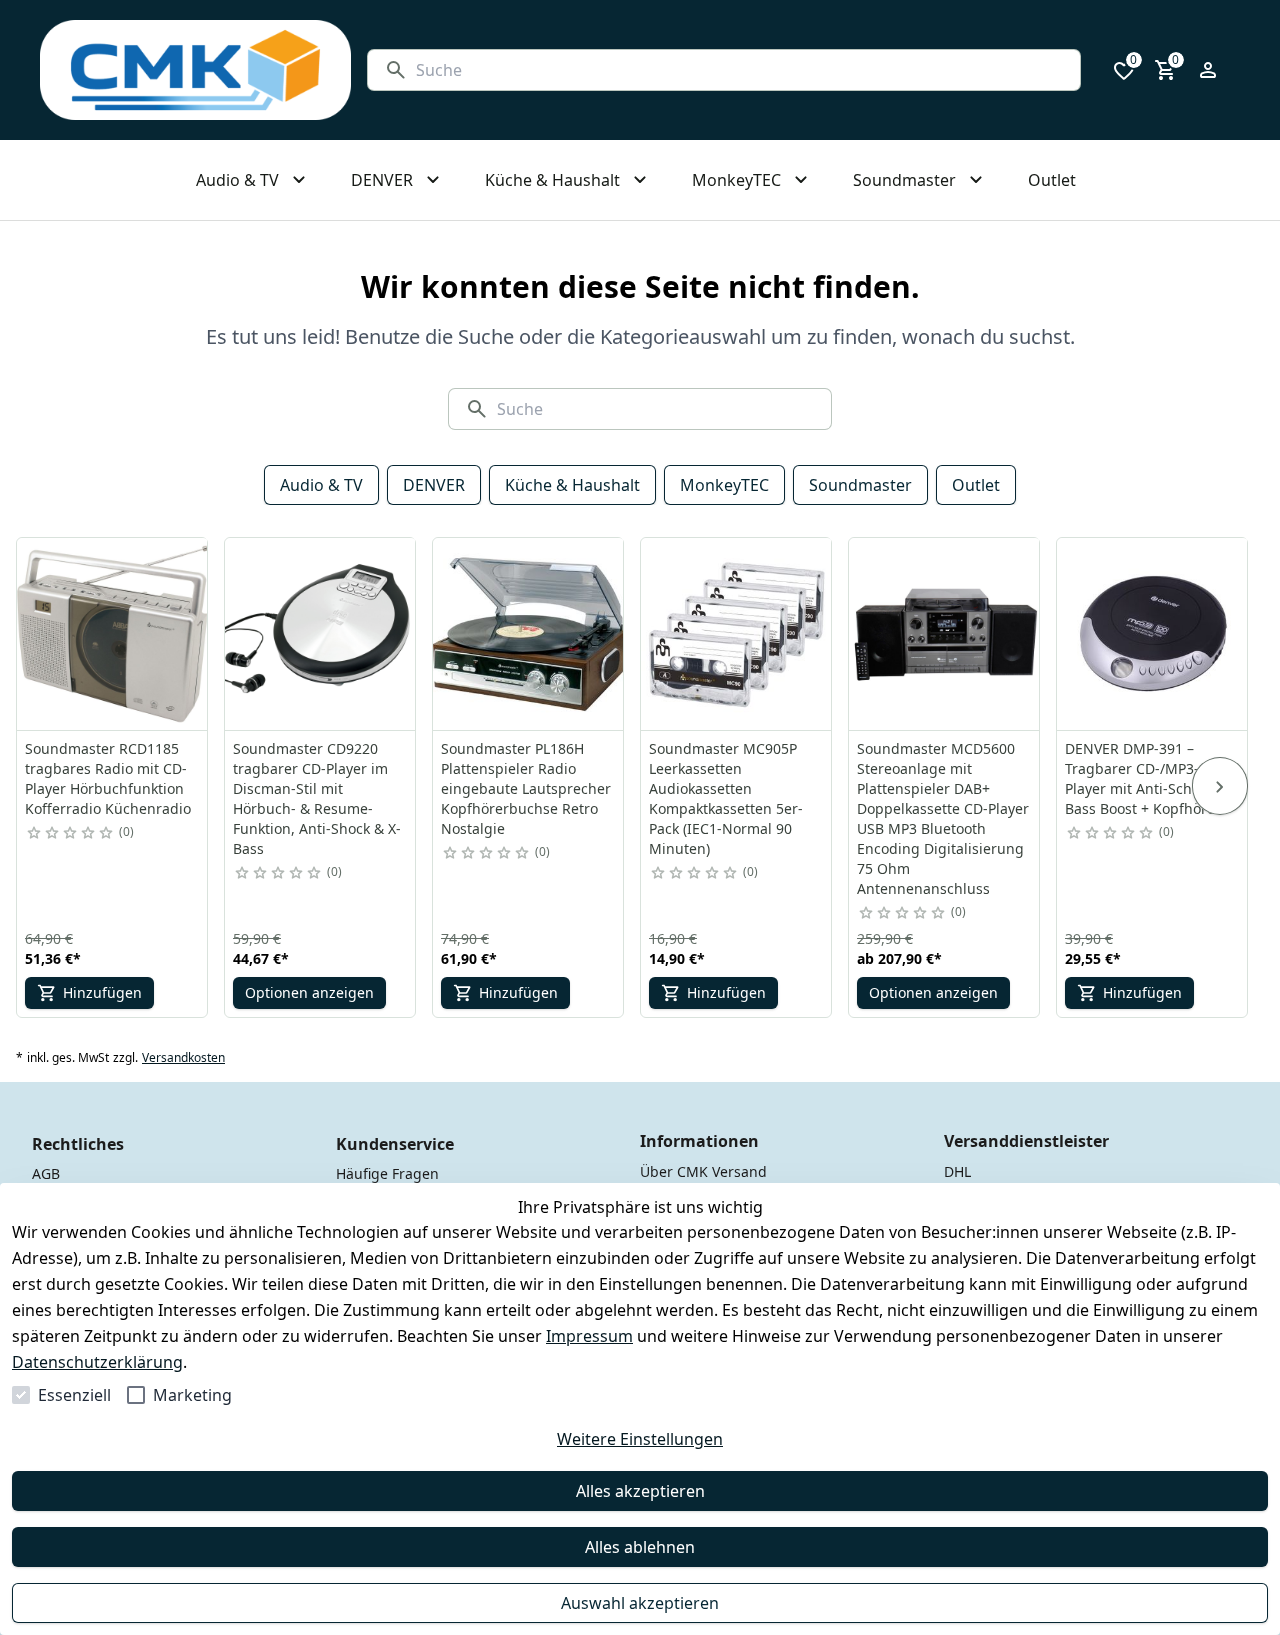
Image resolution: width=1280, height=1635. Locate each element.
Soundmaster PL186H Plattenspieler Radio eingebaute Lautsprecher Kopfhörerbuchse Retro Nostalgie (526, 788)
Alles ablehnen (640, 1547)
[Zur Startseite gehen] (195, 70)
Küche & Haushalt (572, 485)
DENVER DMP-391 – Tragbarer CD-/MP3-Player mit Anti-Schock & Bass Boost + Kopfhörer (1146, 778)
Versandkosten (183, 1058)
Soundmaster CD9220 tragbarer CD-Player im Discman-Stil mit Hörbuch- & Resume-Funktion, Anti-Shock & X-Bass (317, 798)
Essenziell (74, 1395)
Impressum (589, 1336)
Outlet (976, 485)
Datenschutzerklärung (97, 1362)
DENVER (434, 485)
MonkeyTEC (724, 485)
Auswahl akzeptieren (640, 1603)
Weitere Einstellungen (640, 1439)
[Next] (1220, 786)
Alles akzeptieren (640, 1491)
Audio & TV (321, 485)
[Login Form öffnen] (1208, 70)
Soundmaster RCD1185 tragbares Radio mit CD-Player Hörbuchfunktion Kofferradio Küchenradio (108, 778)
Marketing (192, 1395)
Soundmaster (860, 485)
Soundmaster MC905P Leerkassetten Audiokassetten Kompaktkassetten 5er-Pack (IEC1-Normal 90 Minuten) (726, 798)
